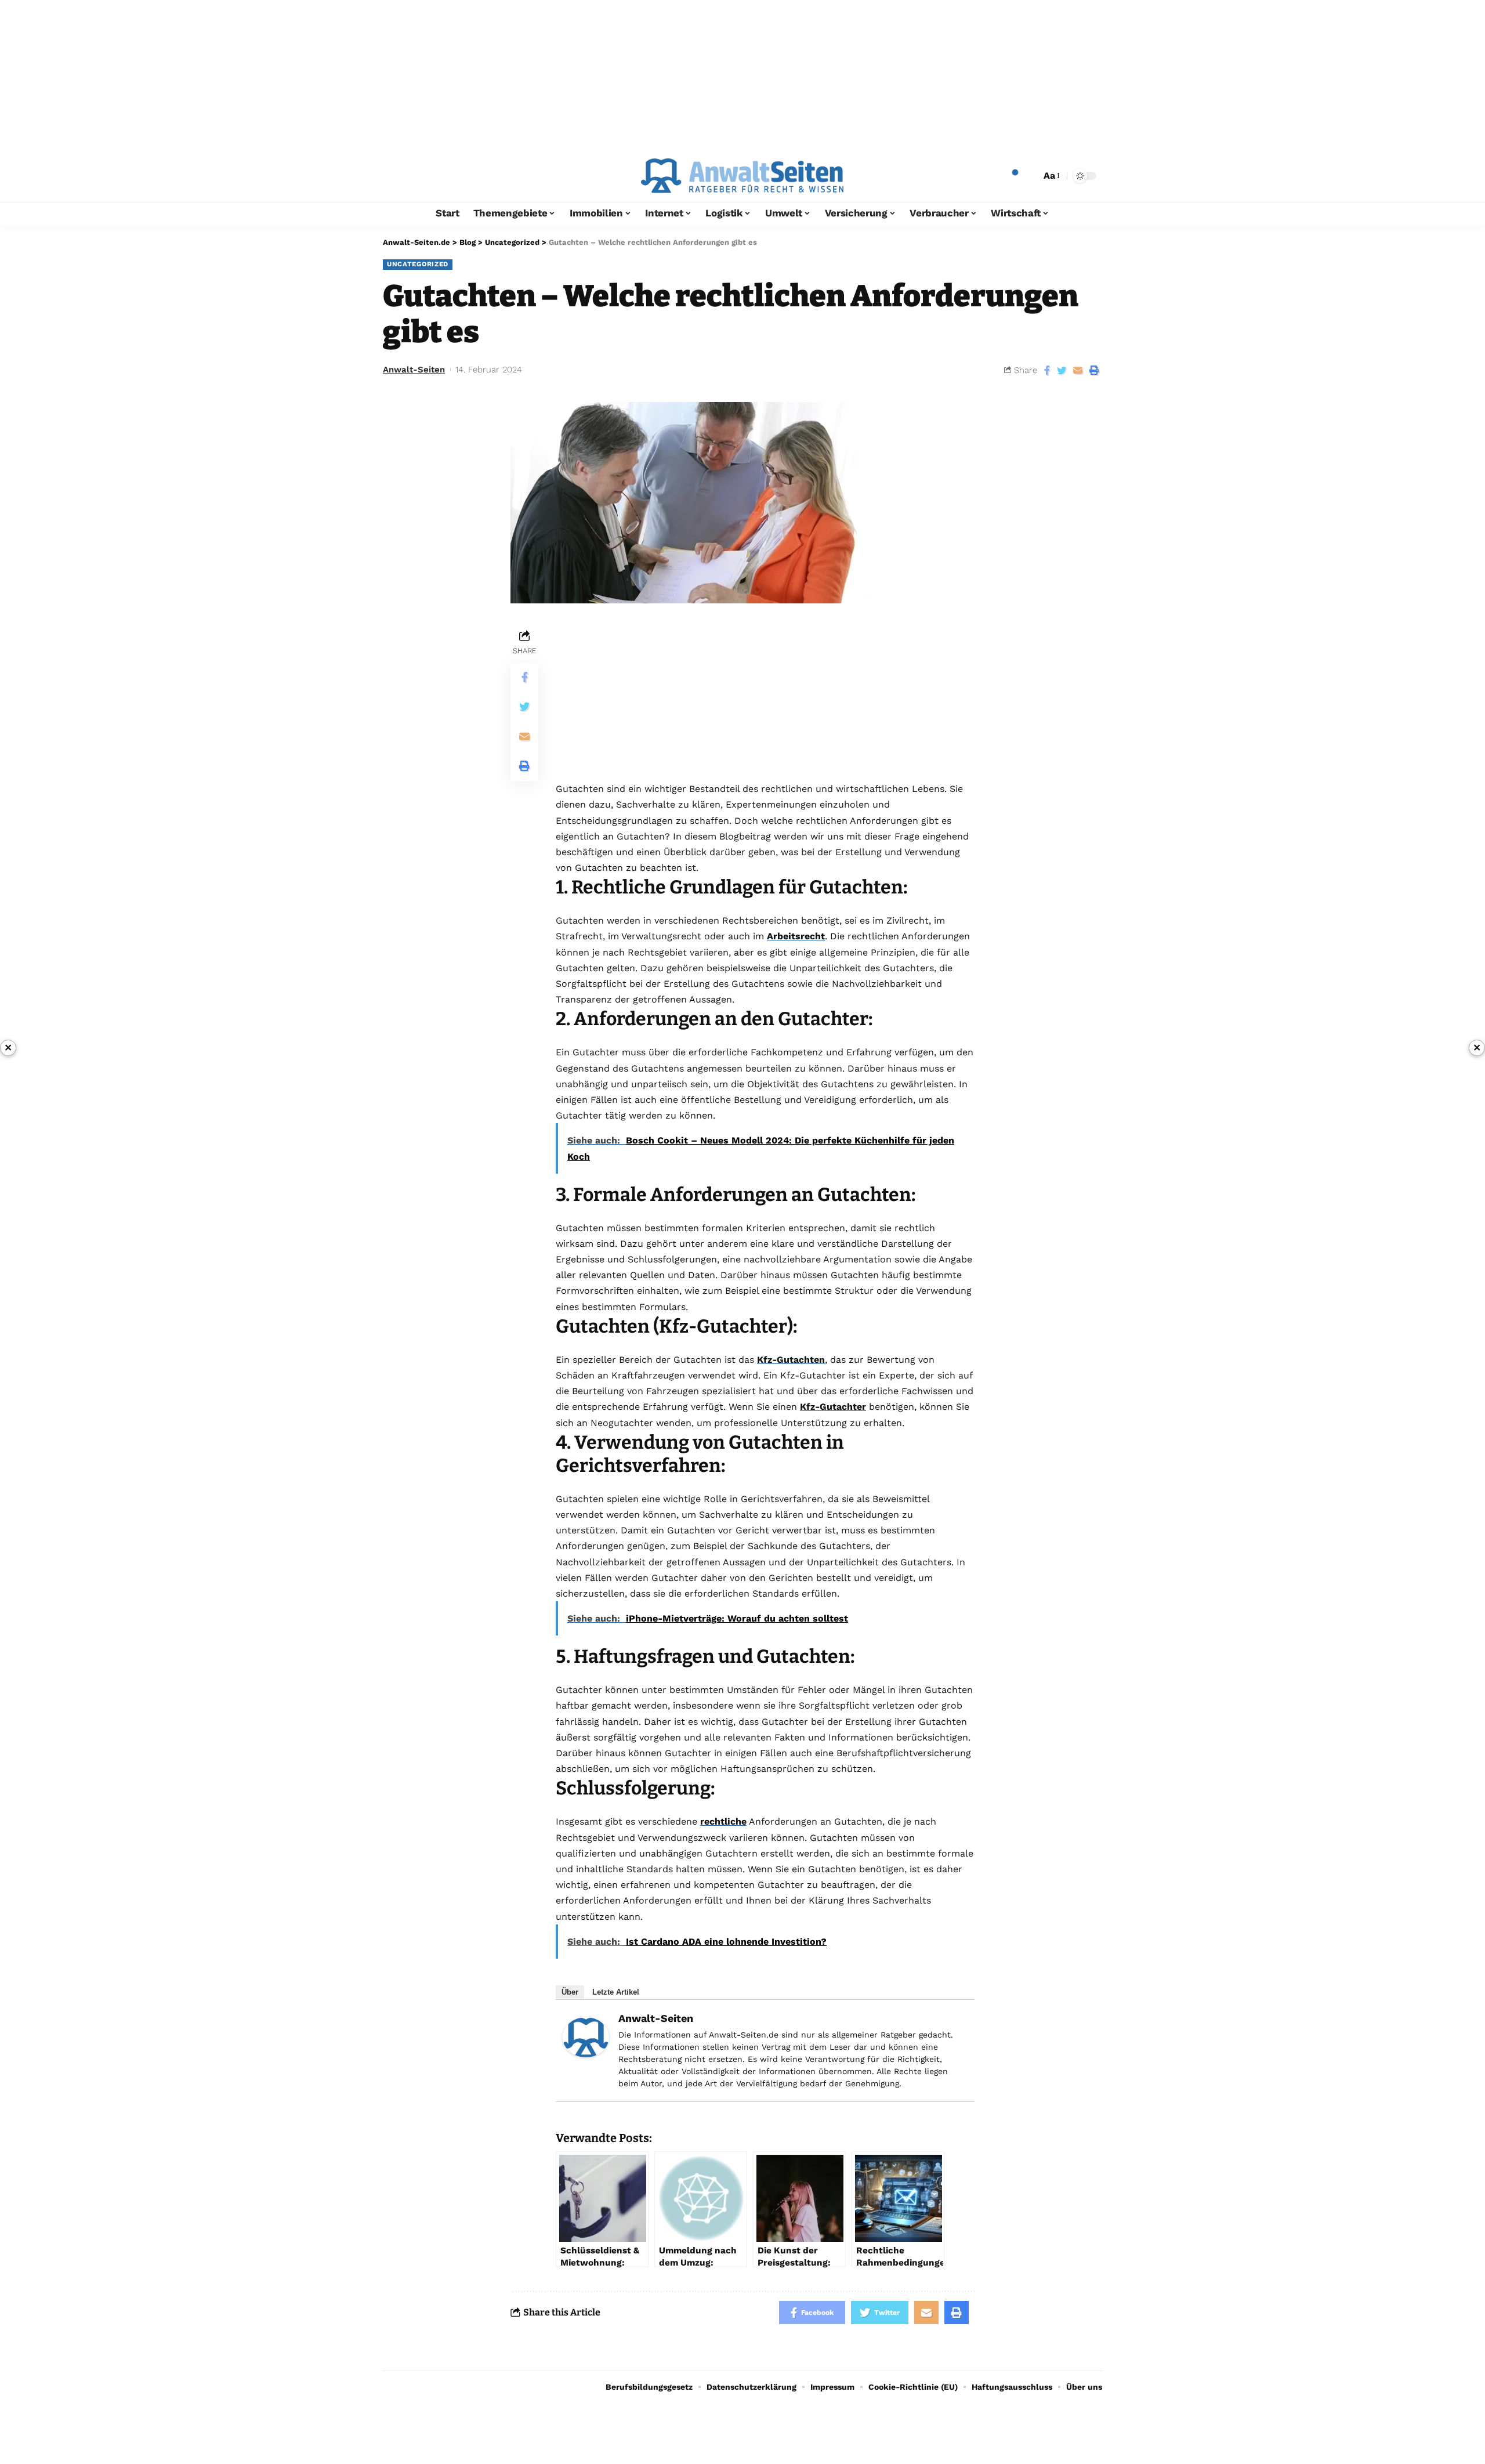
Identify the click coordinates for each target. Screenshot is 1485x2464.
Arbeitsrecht (796, 936)
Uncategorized (418, 264)
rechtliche (723, 1821)
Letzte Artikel (616, 1992)
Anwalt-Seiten (414, 370)
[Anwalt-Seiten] (586, 2036)
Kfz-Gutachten (791, 1360)
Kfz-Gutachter (833, 1407)
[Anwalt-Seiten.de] (742, 176)
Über (570, 1992)
